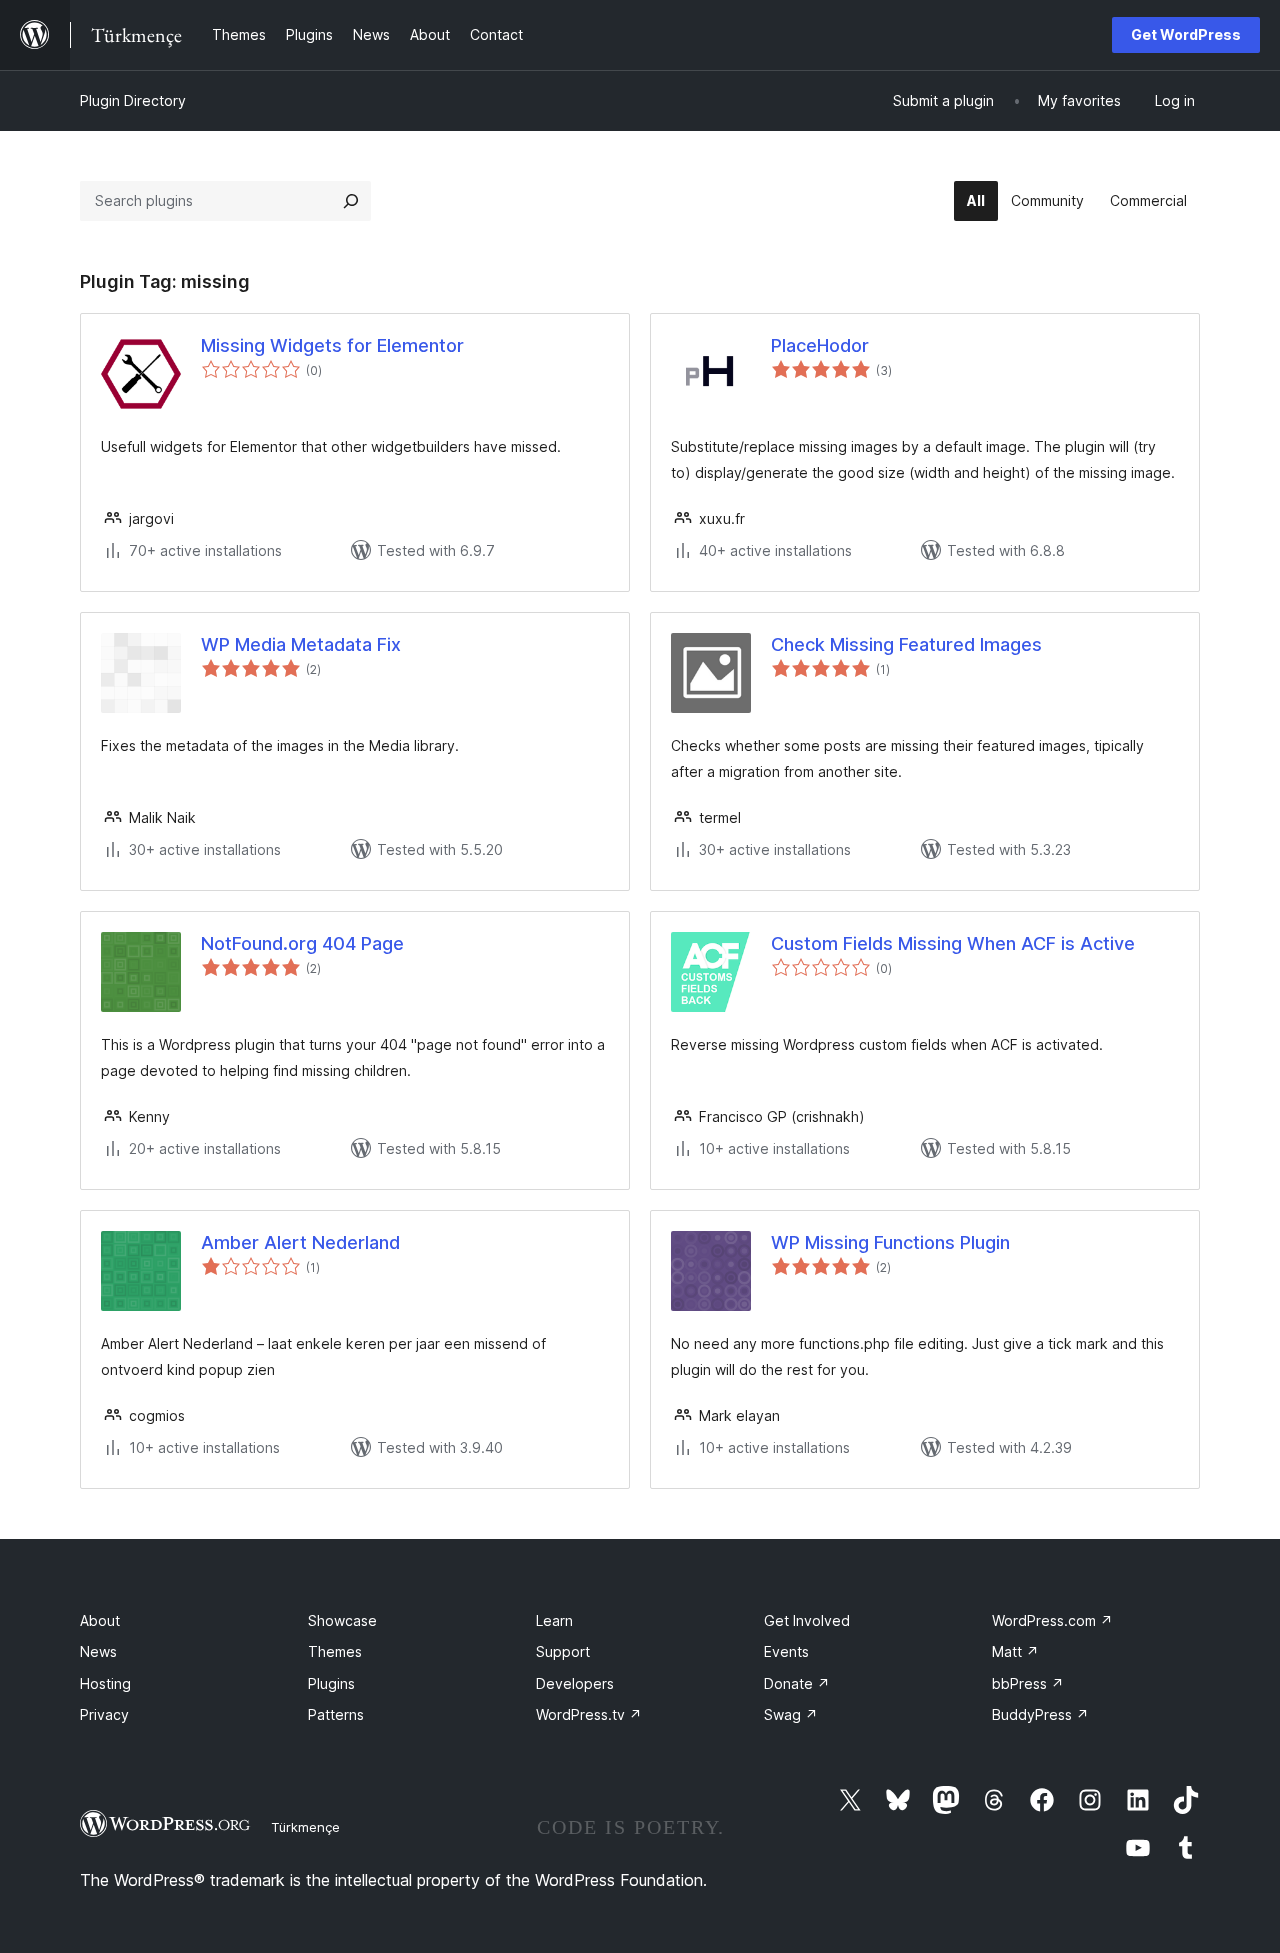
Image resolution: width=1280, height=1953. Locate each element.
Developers (575, 1683)
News (98, 1651)
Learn (554, 1620)
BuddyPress (1040, 1714)
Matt (1015, 1651)
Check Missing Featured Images (906, 644)
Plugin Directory (133, 100)
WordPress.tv (589, 1714)
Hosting (105, 1683)
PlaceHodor (820, 345)
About (100, 1620)
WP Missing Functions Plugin (890, 1242)
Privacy (104, 1714)
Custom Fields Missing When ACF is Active (953, 943)
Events (786, 1651)
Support (563, 1651)
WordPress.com (1052, 1620)
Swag (791, 1714)
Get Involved (807, 1620)
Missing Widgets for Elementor (332, 345)
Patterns (336, 1714)
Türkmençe (305, 1827)
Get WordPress (1186, 34)
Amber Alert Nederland (300, 1242)
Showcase (342, 1620)
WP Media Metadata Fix (301, 644)
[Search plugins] (351, 201)
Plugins (331, 1683)
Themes (335, 1651)
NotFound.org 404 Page (302, 943)
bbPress (1028, 1683)
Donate (797, 1683)
